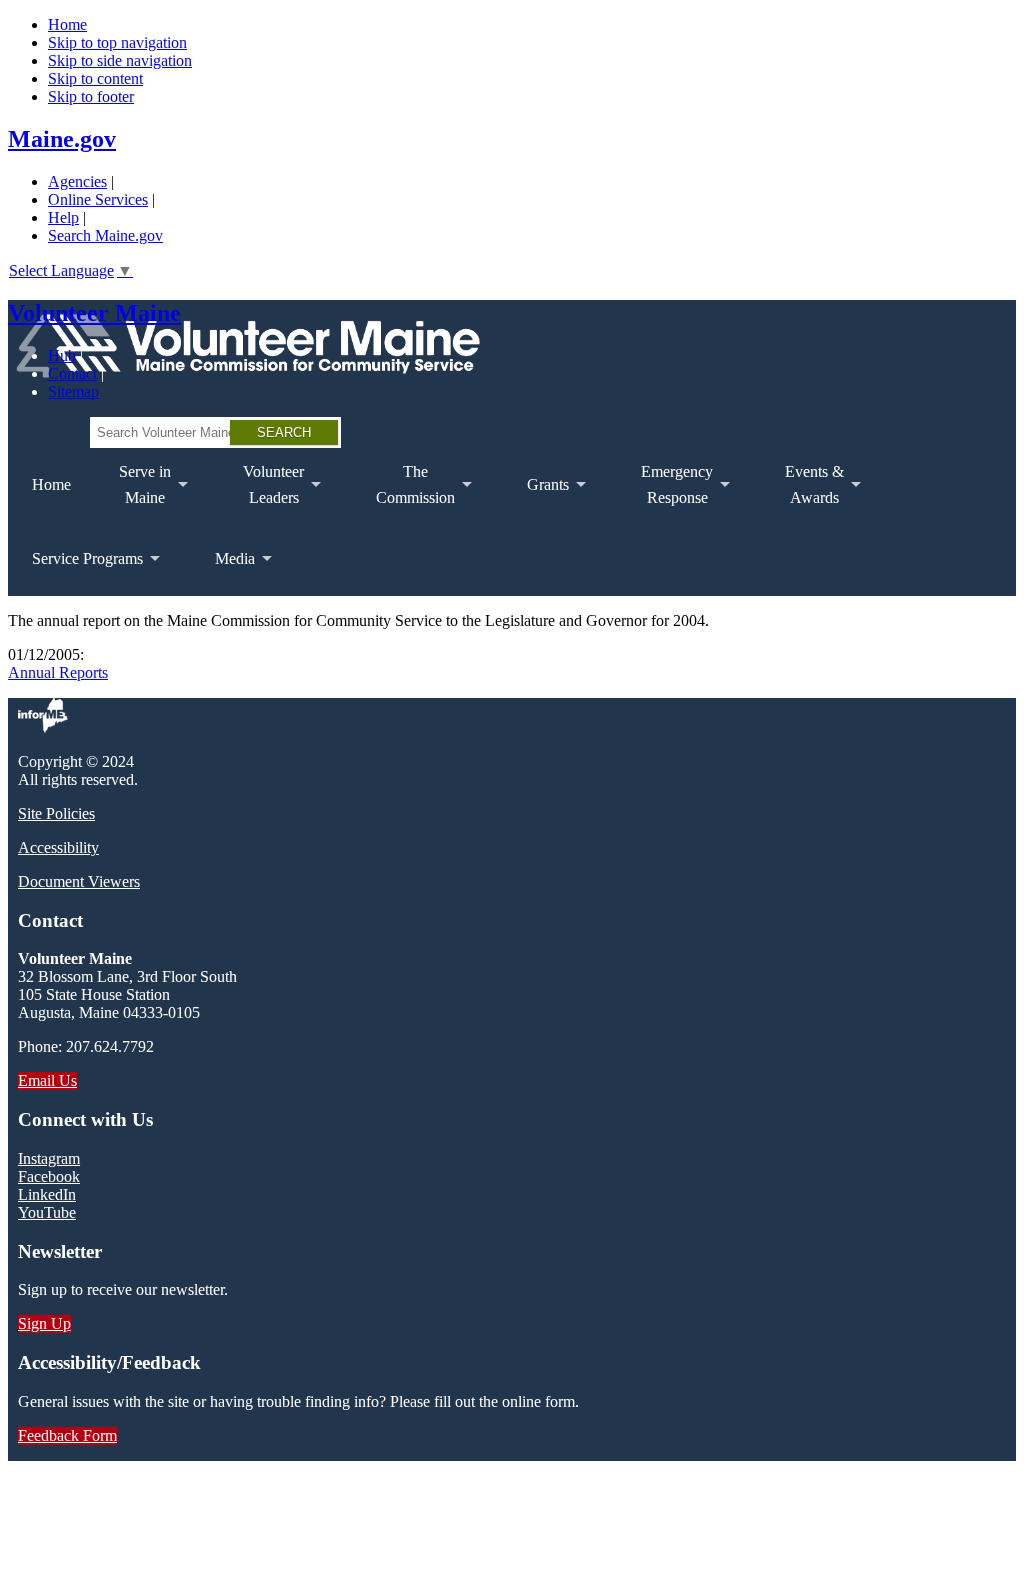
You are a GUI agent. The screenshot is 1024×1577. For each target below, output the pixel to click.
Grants (536, 499)
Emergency (665, 492)
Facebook (49, 1176)
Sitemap (73, 391)
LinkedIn (47, 1194)
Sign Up (44, 1323)
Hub (62, 355)
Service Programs (75, 573)
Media (223, 573)
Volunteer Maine (94, 313)
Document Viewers (79, 881)
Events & (802, 492)
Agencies (77, 181)
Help (63, 217)
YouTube (47, 1212)
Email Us (47, 1080)
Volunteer (261, 492)
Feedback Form (67, 1435)
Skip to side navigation (120, 60)
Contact (72, 373)
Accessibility (58, 847)
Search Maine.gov (105, 235)
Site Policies (56, 813)
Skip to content (95, 78)
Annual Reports (58, 672)
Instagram (49, 1158)
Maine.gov (62, 139)
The (403, 492)
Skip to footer (91, 96)
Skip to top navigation (117, 42)
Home (67, 24)
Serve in (133, 492)
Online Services (98, 199)
